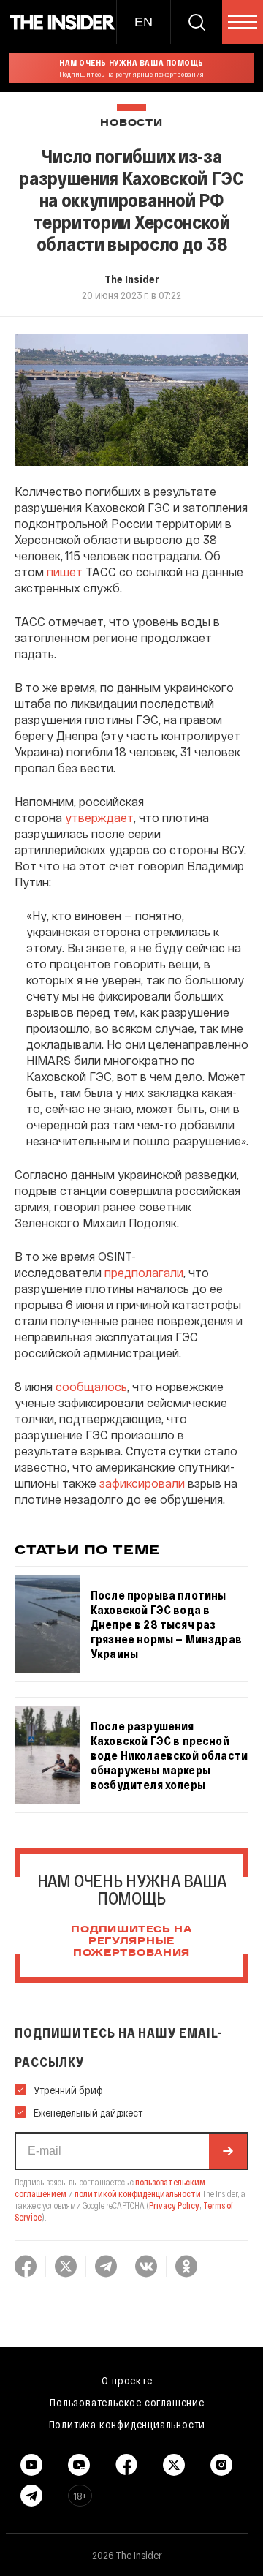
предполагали (144, 1272)
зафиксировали (142, 1483)
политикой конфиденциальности (138, 2193)
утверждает (99, 817)
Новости (131, 123)
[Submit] (228, 2151)
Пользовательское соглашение (127, 2402)
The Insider (132, 279)
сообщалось (91, 1386)
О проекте (127, 2380)
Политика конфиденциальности (127, 2424)
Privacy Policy (174, 2205)
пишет (65, 572)
